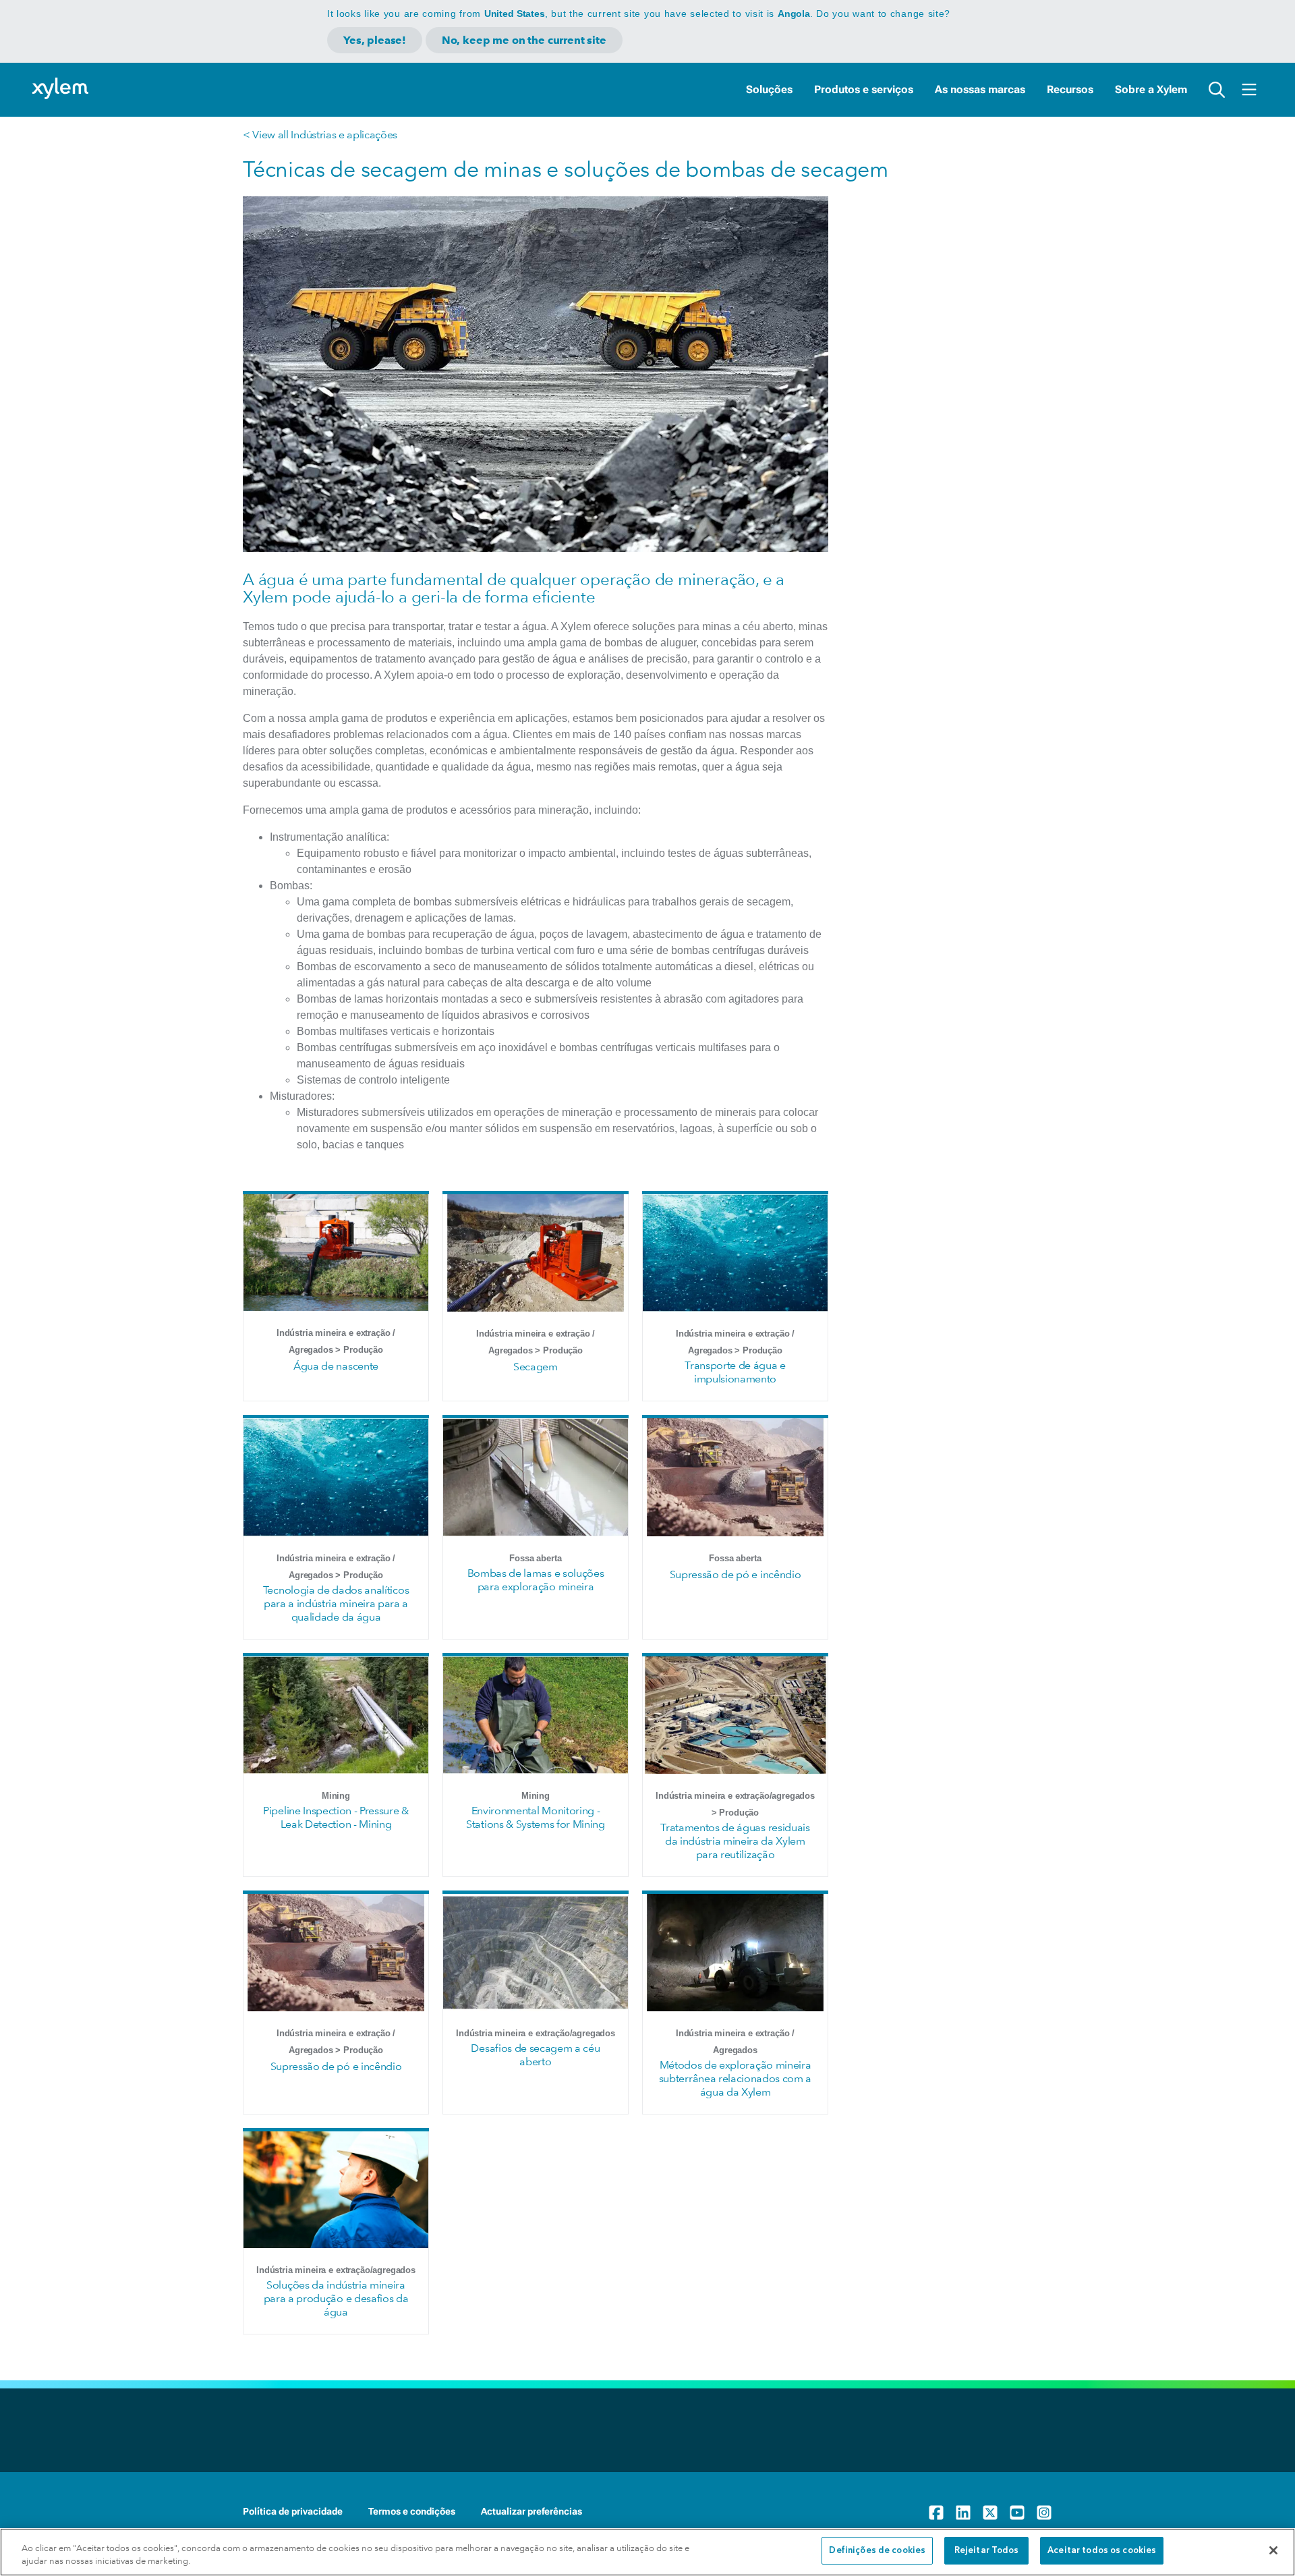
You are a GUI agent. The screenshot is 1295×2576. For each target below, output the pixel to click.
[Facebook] (936, 2513)
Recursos (1070, 89)
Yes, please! (375, 40)
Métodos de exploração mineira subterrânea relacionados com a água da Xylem (735, 2078)
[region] (647, 2552)
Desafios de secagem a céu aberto (535, 2055)
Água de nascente (336, 1366)
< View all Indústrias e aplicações (320, 135)
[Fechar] (1273, 2550)
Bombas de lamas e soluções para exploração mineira (536, 1580)
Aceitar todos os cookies (1102, 2551)
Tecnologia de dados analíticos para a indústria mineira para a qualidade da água (336, 1603)
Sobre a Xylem (1151, 89)
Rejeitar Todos (987, 2551)
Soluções (769, 89)
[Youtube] (1017, 2513)
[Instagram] (1044, 2513)
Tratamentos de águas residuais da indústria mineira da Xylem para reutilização (735, 1841)
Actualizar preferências (531, 2511)
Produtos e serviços (864, 89)
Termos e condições (412, 2511)
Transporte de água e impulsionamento (735, 1372)
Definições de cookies (877, 2551)
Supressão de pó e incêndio (736, 1574)
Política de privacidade (293, 2511)
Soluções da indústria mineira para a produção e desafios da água (336, 2298)
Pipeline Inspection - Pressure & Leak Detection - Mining (336, 1817)
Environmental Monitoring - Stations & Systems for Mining (536, 1817)
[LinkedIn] (963, 2513)
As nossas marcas (980, 89)
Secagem (536, 1367)
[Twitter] (990, 2513)
